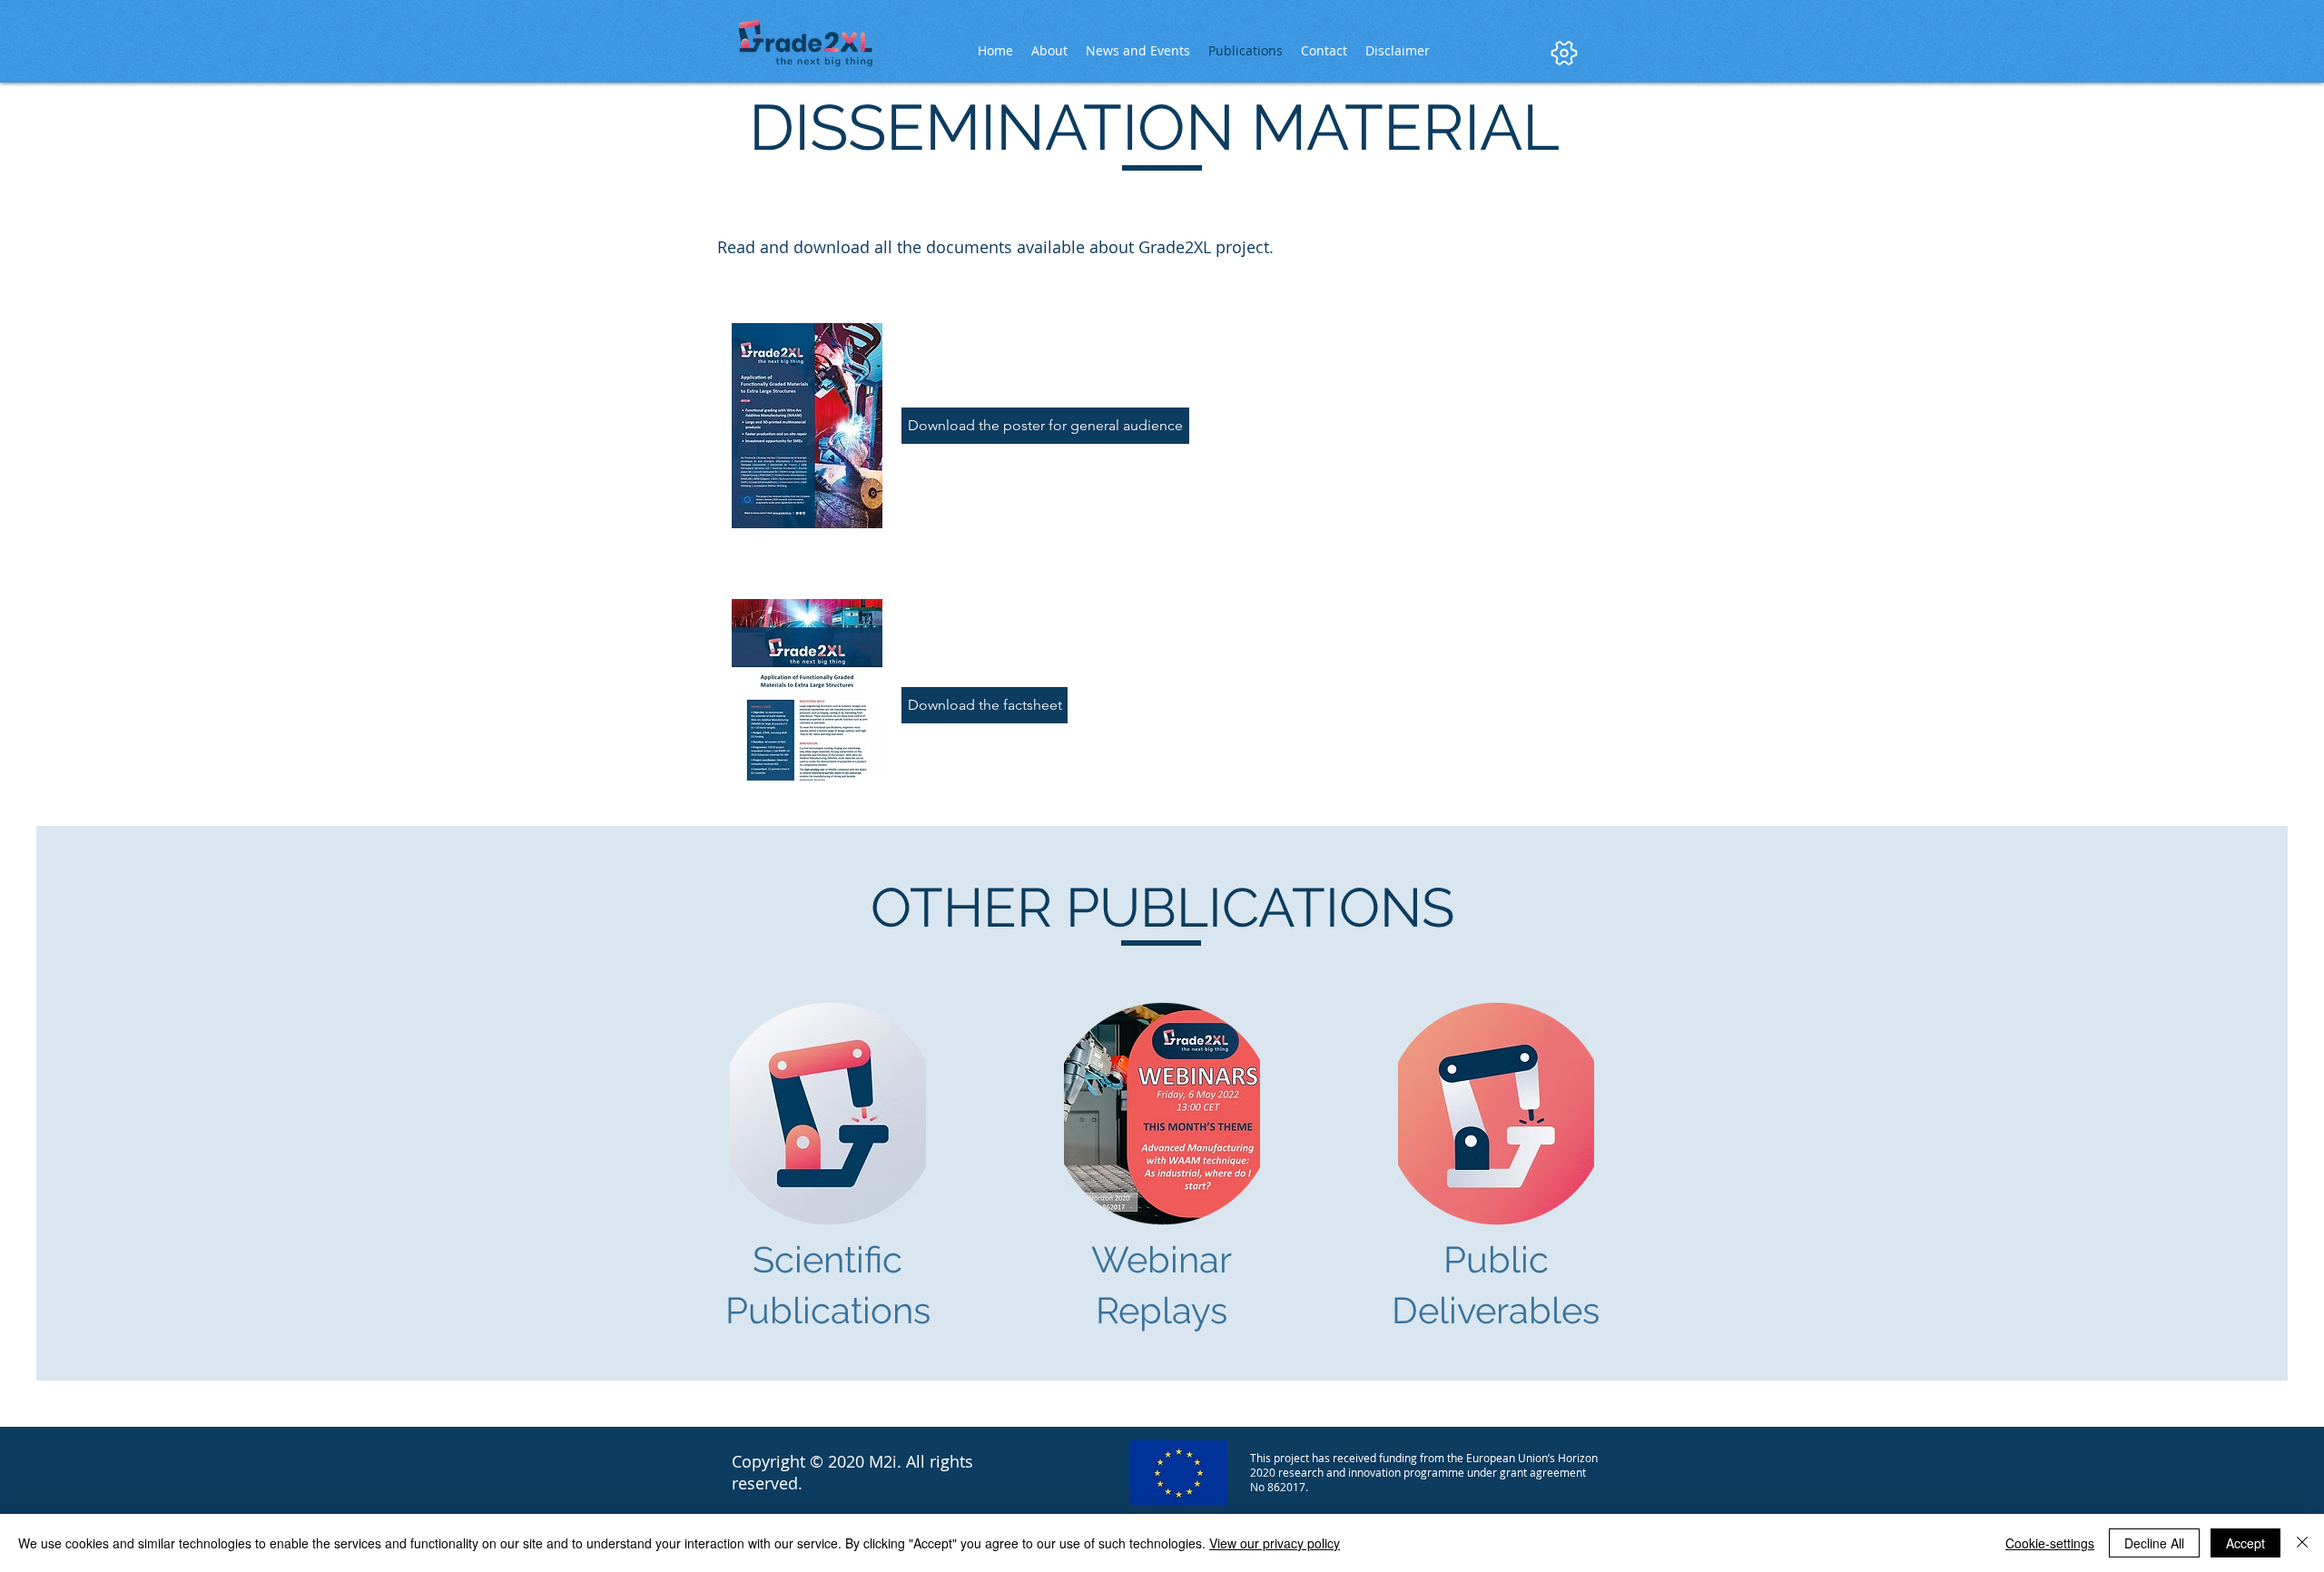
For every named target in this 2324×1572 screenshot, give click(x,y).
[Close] (2302, 1543)
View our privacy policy (1275, 1543)
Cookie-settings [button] (2050, 1543)
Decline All (2154, 1543)
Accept (2245, 1543)
